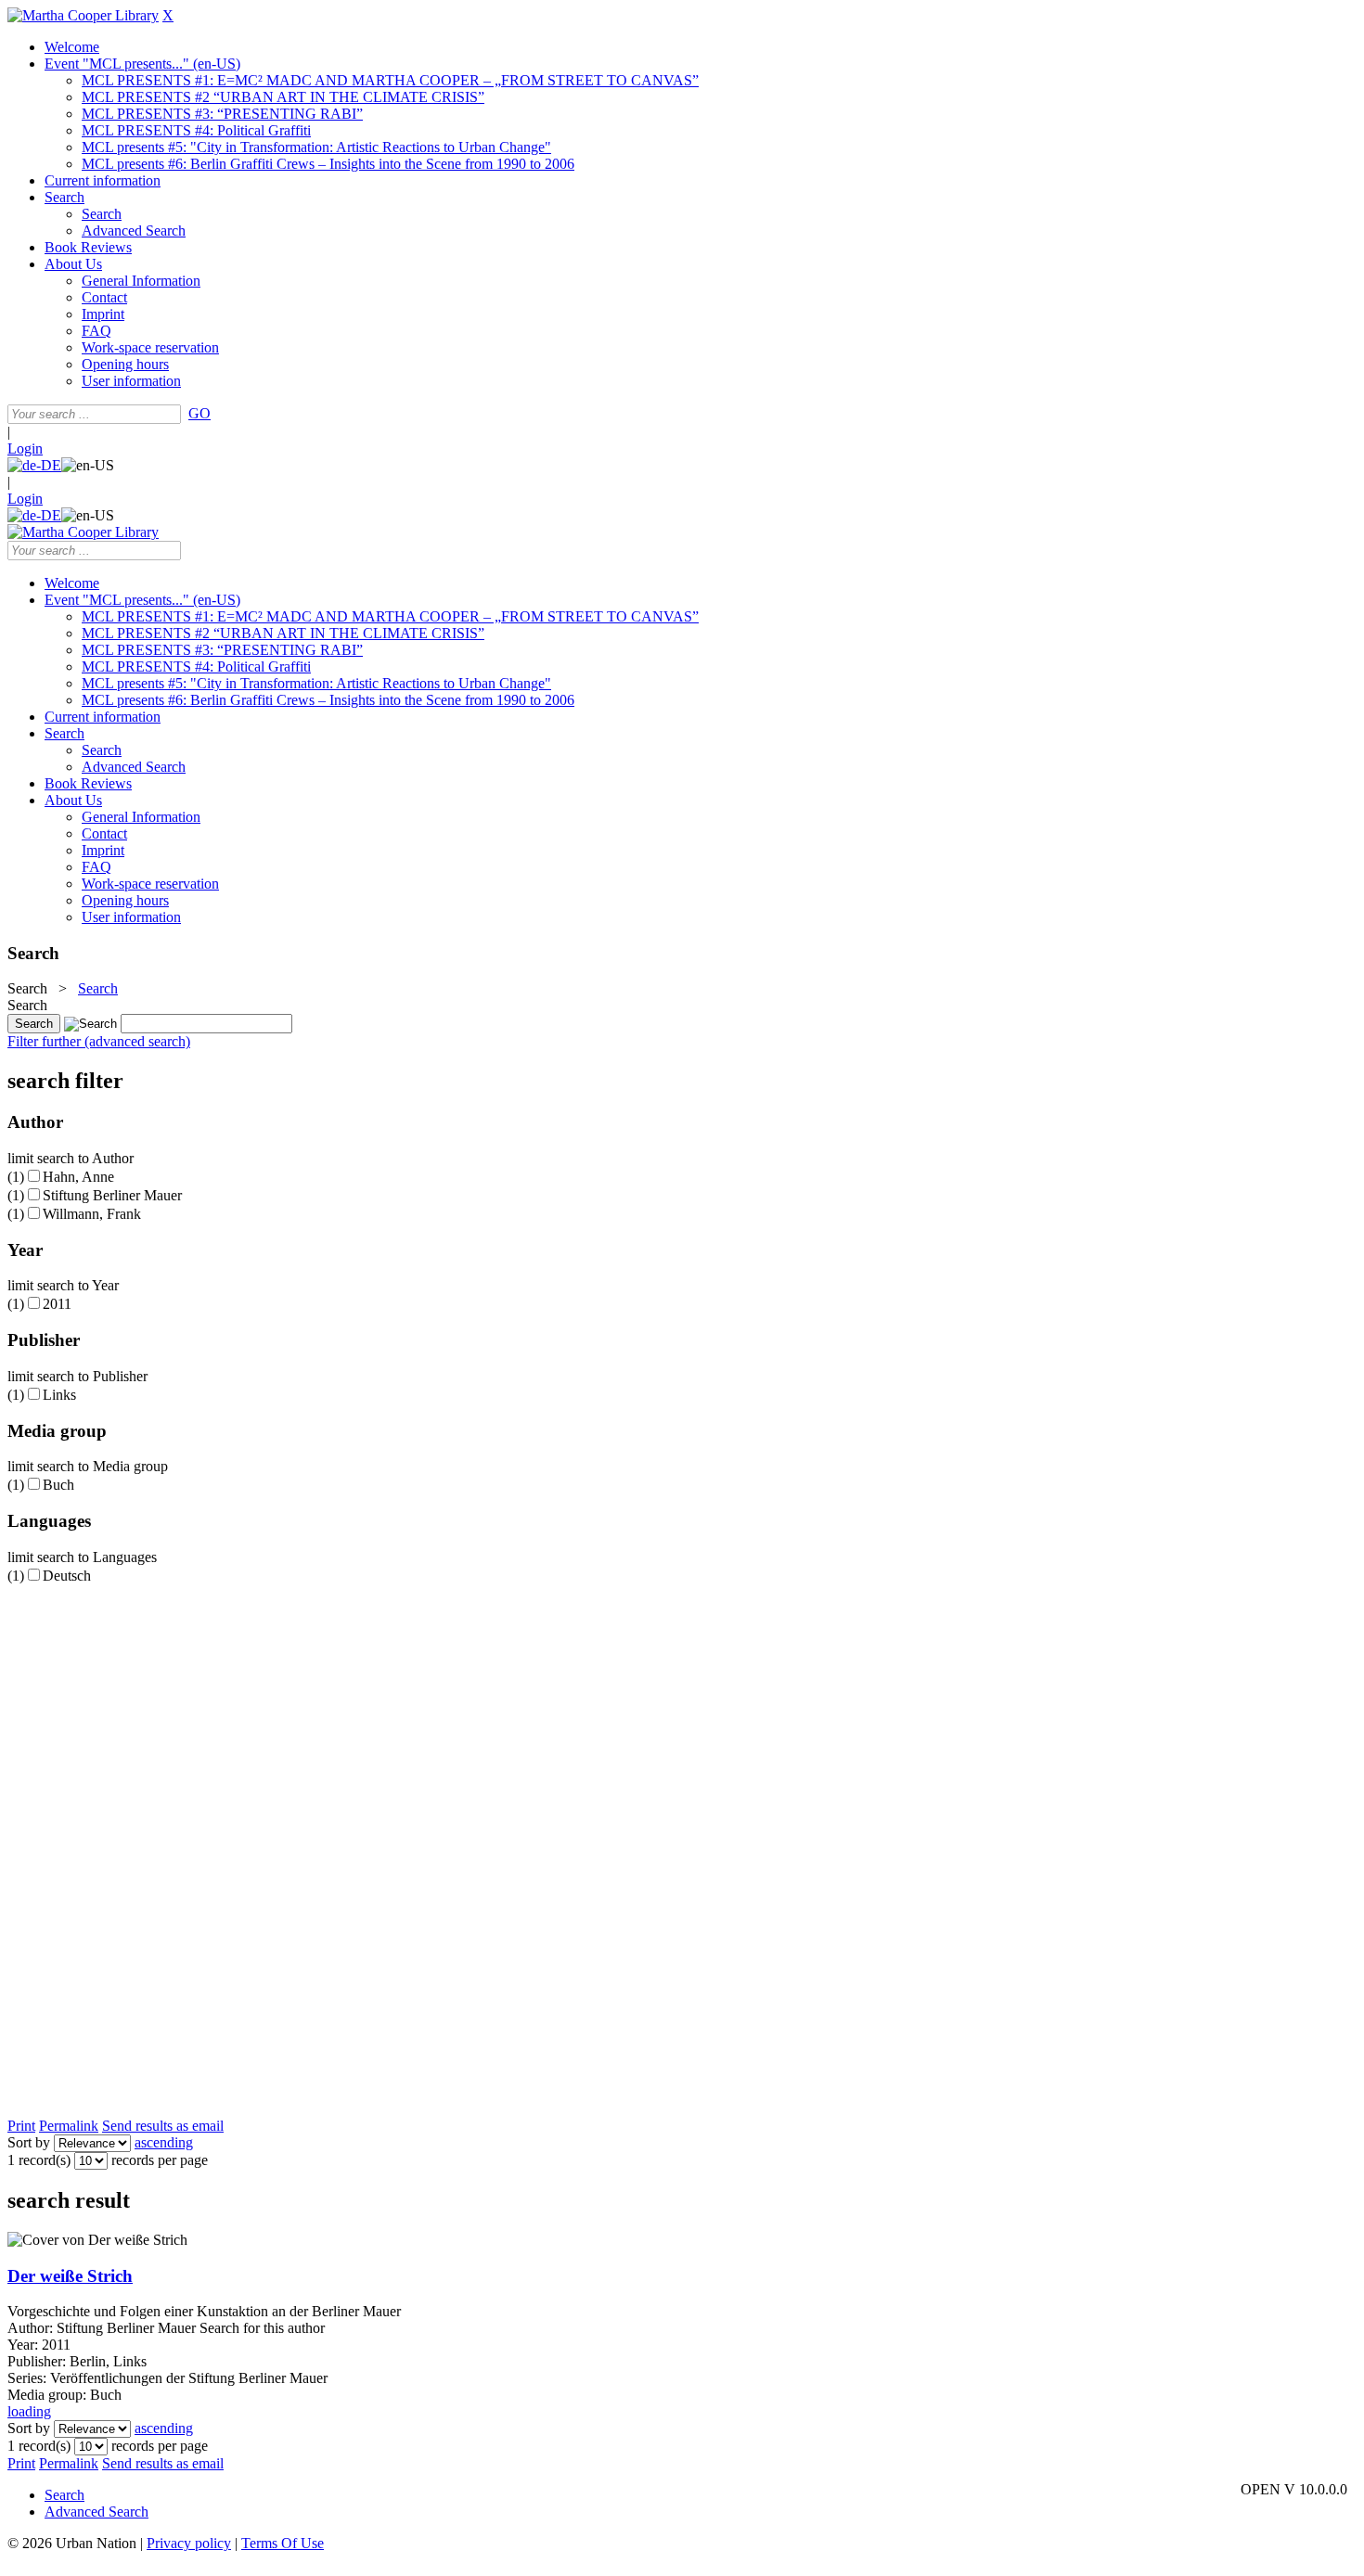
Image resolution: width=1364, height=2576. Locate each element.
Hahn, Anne (78, 1177)
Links (59, 1395)
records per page (160, 2160)
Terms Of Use (283, 2543)
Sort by (29, 2142)
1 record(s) (39, 2160)
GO (199, 413)
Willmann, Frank (92, 1214)
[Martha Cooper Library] (83, 15)
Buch (58, 1485)
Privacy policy (189, 2543)
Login (25, 449)
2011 (57, 1304)
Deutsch (67, 1576)
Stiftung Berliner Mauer (112, 1195)
